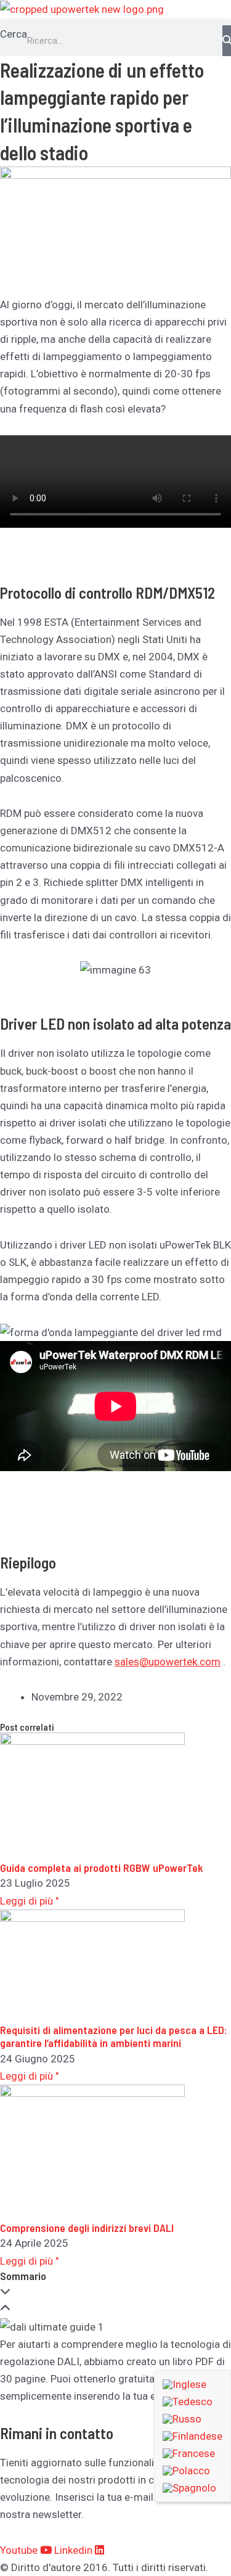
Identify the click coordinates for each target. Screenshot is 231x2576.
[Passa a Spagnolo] (192, 2488)
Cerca (14, 34)
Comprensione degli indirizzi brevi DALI (87, 2228)
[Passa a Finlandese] (192, 2436)
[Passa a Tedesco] (192, 2402)
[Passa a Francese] (192, 2453)
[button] (115, 22)
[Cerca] (227, 41)
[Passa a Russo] (192, 2419)
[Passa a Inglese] (192, 2384)
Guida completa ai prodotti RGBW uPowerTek (102, 1868)
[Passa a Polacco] (192, 2471)
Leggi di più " (29, 1901)
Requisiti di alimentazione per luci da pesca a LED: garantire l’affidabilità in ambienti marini (114, 2037)
